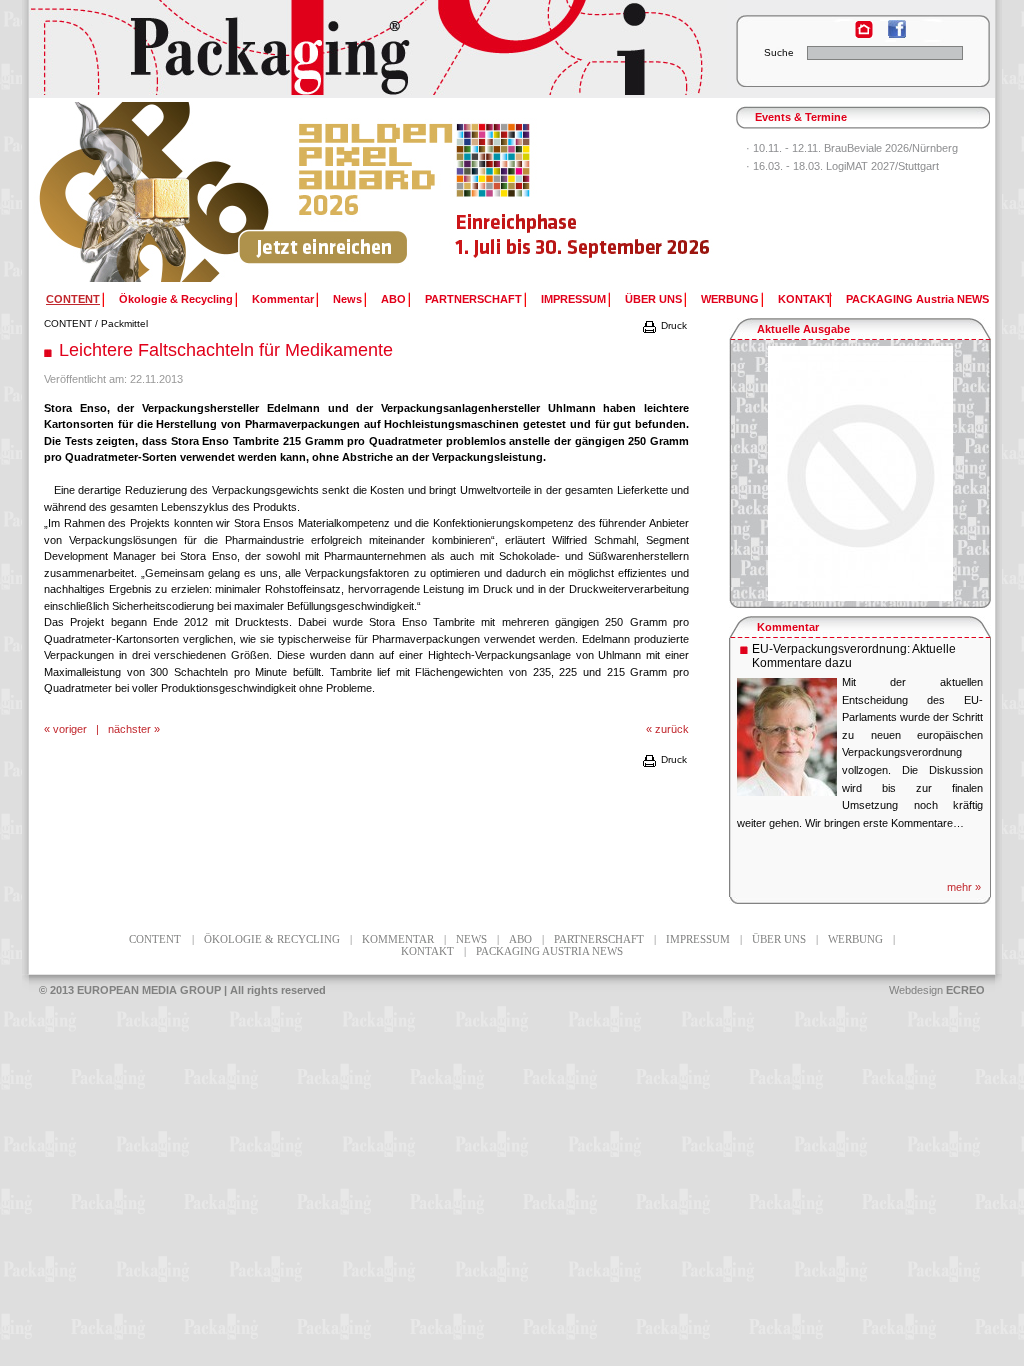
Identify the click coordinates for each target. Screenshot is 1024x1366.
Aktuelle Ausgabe (803, 329)
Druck (672, 325)
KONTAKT (805, 299)
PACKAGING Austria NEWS (917, 299)
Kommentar (283, 299)
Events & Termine (801, 117)
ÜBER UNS (653, 299)
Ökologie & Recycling (176, 299)
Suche (779, 52)
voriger (70, 729)
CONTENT (68, 323)
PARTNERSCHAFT (473, 299)
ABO (393, 299)
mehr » (964, 887)
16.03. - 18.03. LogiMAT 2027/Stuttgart (846, 166)
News (347, 299)
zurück (672, 729)
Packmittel (124, 323)
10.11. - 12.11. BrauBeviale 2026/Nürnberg (855, 148)
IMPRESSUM (573, 299)
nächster (129, 729)
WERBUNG (730, 299)
